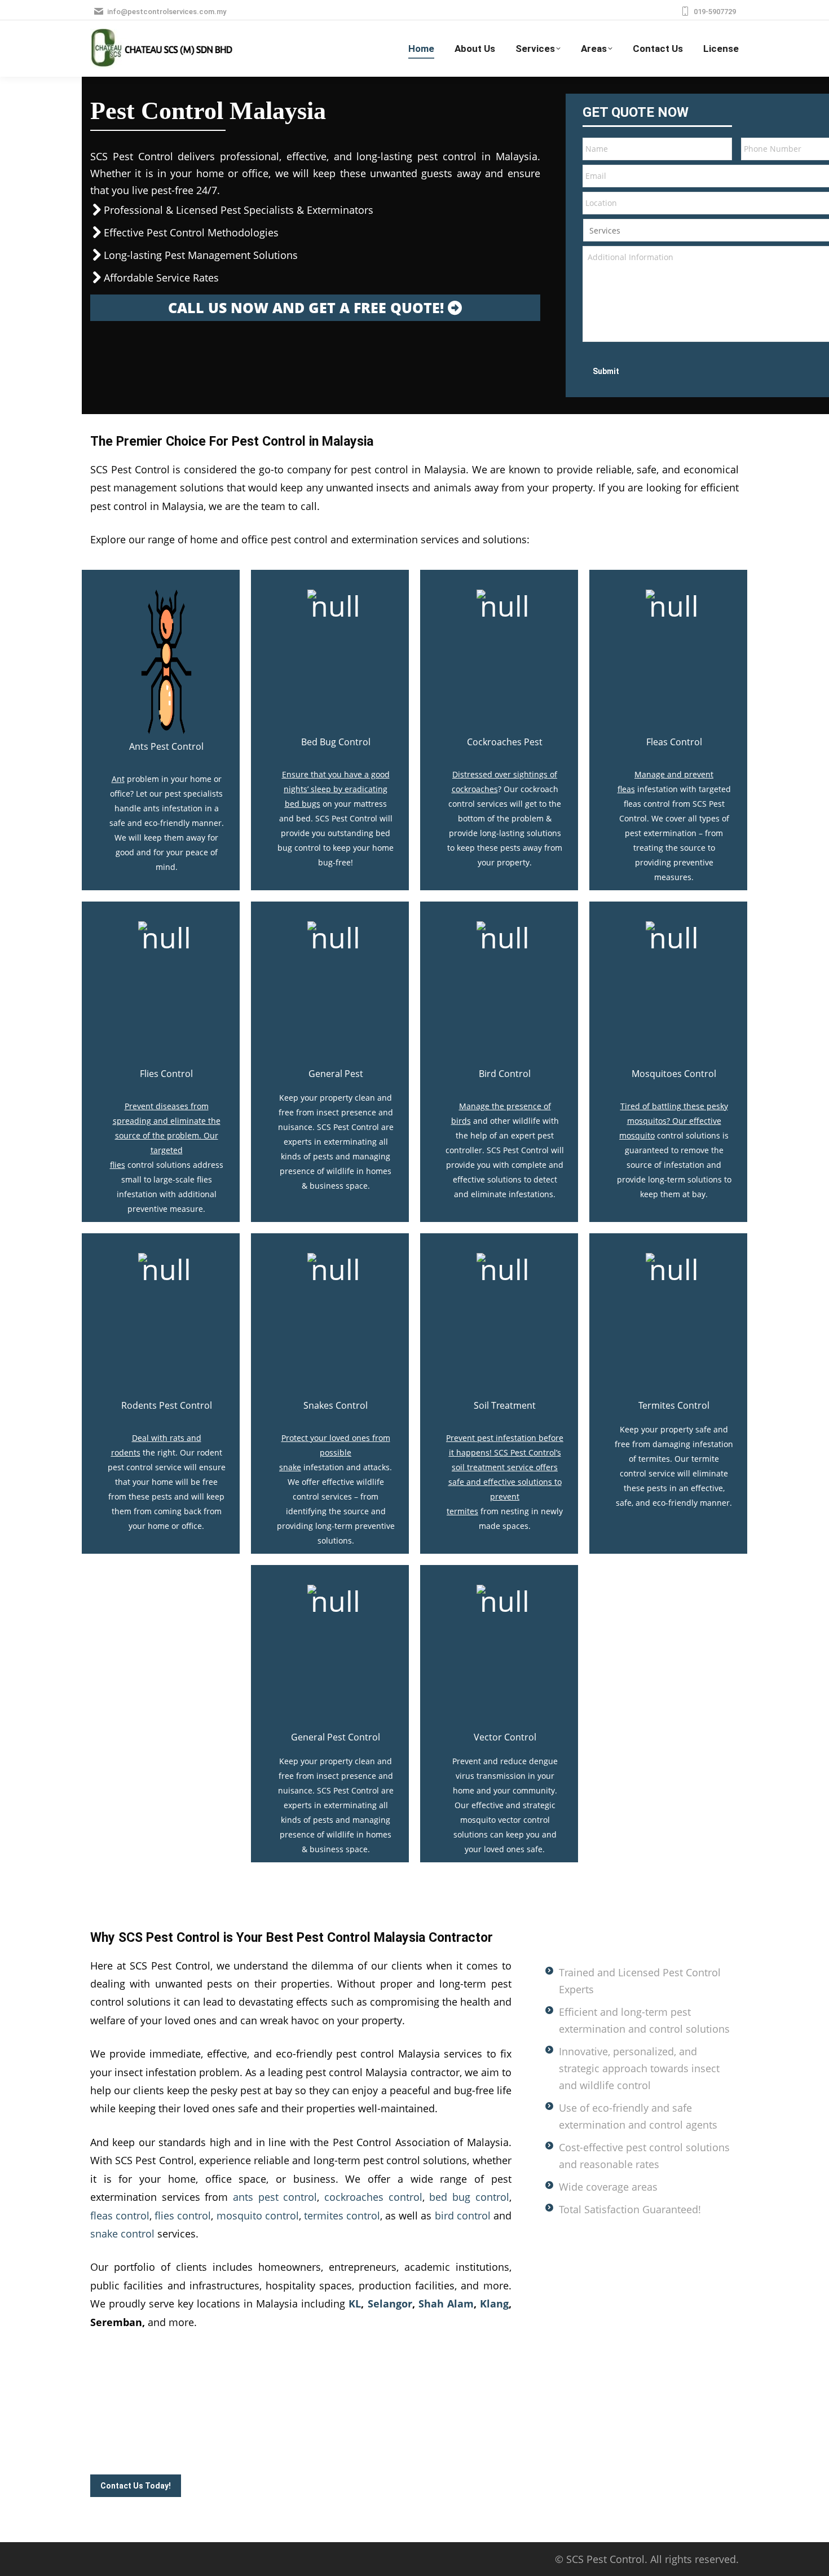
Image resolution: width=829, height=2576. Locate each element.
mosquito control (258, 2215)
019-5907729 (715, 12)
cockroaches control (373, 2197)
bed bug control (469, 2197)
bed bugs (303, 804)
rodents (126, 1452)
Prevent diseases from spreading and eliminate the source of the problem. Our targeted (167, 1128)
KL (355, 2304)
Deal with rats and (167, 1438)
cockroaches (475, 789)
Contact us (194, 2450)
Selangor (390, 2304)
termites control (342, 2215)
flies (118, 1165)
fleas (626, 789)
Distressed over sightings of (505, 774)
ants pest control (275, 2197)
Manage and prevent (674, 774)
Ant (118, 779)
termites (462, 1511)
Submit (606, 371)
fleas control (120, 2215)
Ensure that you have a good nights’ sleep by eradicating (336, 782)
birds (461, 1121)
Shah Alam (446, 2304)
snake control (122, 2234)
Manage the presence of (505, 1106)
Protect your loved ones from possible (336, 1445)
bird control (463, 2215)
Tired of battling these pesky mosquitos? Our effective (674, 1113)
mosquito (637, 1135)
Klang (494, 2304)
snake (290, 1467)
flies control (183, 2215)
